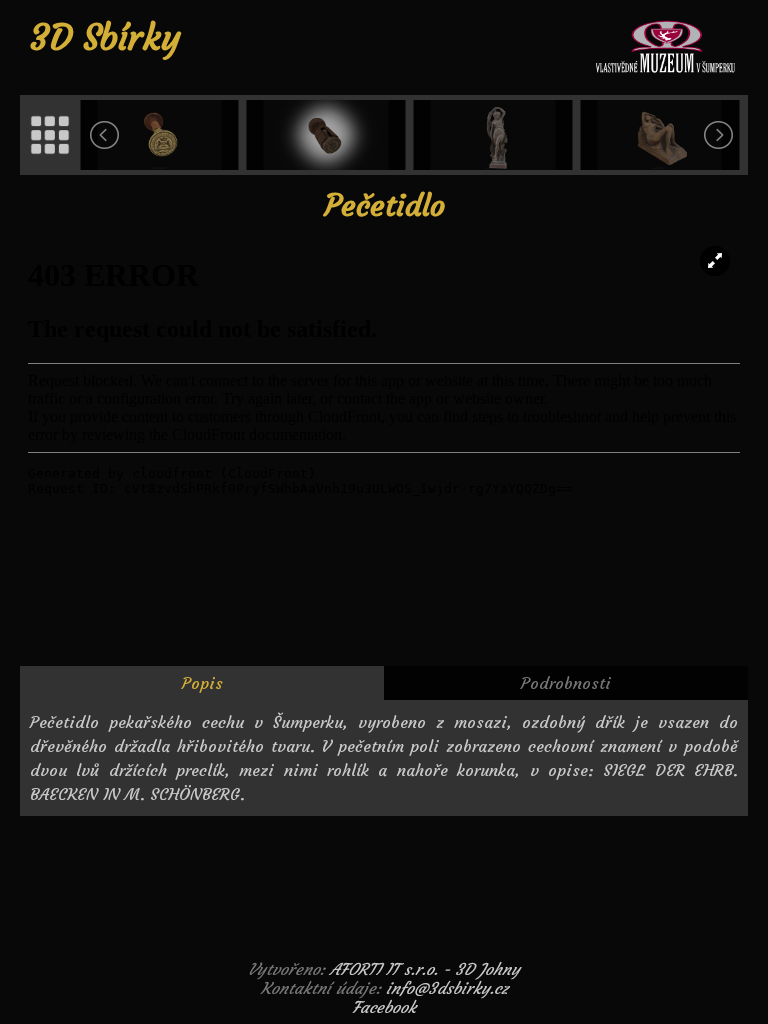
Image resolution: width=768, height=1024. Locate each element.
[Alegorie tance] (495, 135)
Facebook (384, 1007)
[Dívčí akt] (661, 135)
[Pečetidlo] (161, 135)
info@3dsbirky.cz (447, 988)
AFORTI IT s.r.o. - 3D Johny (425, 969)
